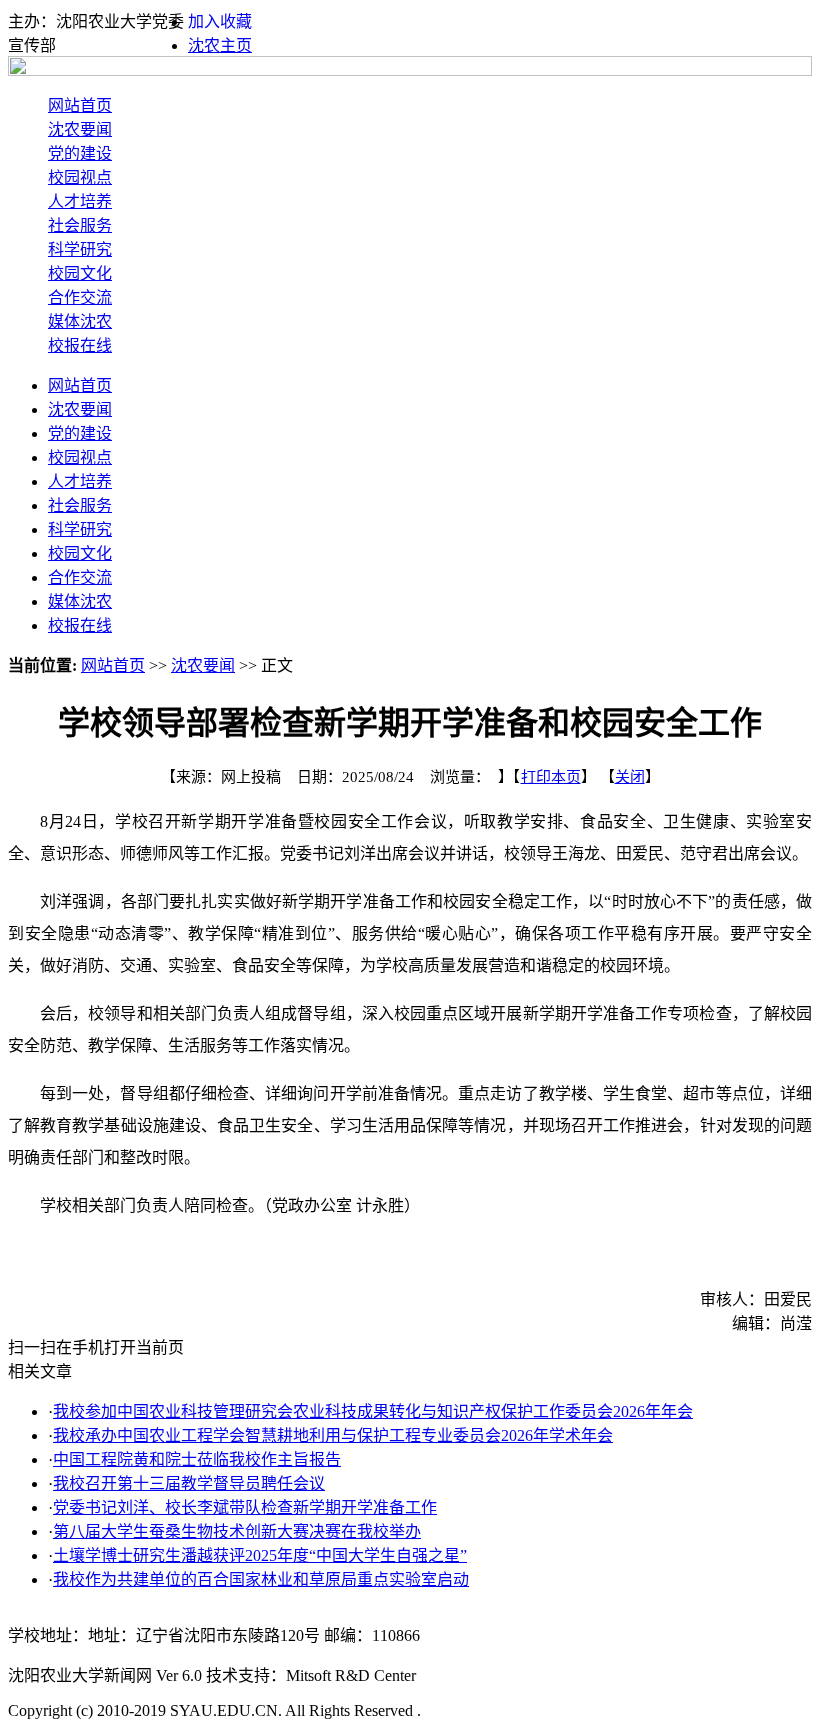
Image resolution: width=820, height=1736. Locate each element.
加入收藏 (220, 21)
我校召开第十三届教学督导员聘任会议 (189, 1483)
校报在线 (80, 345)
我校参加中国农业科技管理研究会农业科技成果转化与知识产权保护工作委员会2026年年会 (373, 1411)
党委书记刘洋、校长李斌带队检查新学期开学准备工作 (245, 1507)
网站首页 (80, 105)
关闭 (630, 777)
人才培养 (80, 201)
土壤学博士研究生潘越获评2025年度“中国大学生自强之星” (260, 1555)
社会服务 (80, 225)
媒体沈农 (80, 321)
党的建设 (80, 153)
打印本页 (551, 777)
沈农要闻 (80, 129)
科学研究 (80, 249)
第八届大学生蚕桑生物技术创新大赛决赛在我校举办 (237, 1531)
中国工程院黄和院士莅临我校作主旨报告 (197, 1459)
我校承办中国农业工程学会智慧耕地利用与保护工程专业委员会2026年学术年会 (333, 1435)
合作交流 (80, 297)
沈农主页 (220, 45)
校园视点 (80, 177)
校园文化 (80, 273)
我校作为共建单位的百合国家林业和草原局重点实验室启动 (261, 1579)
